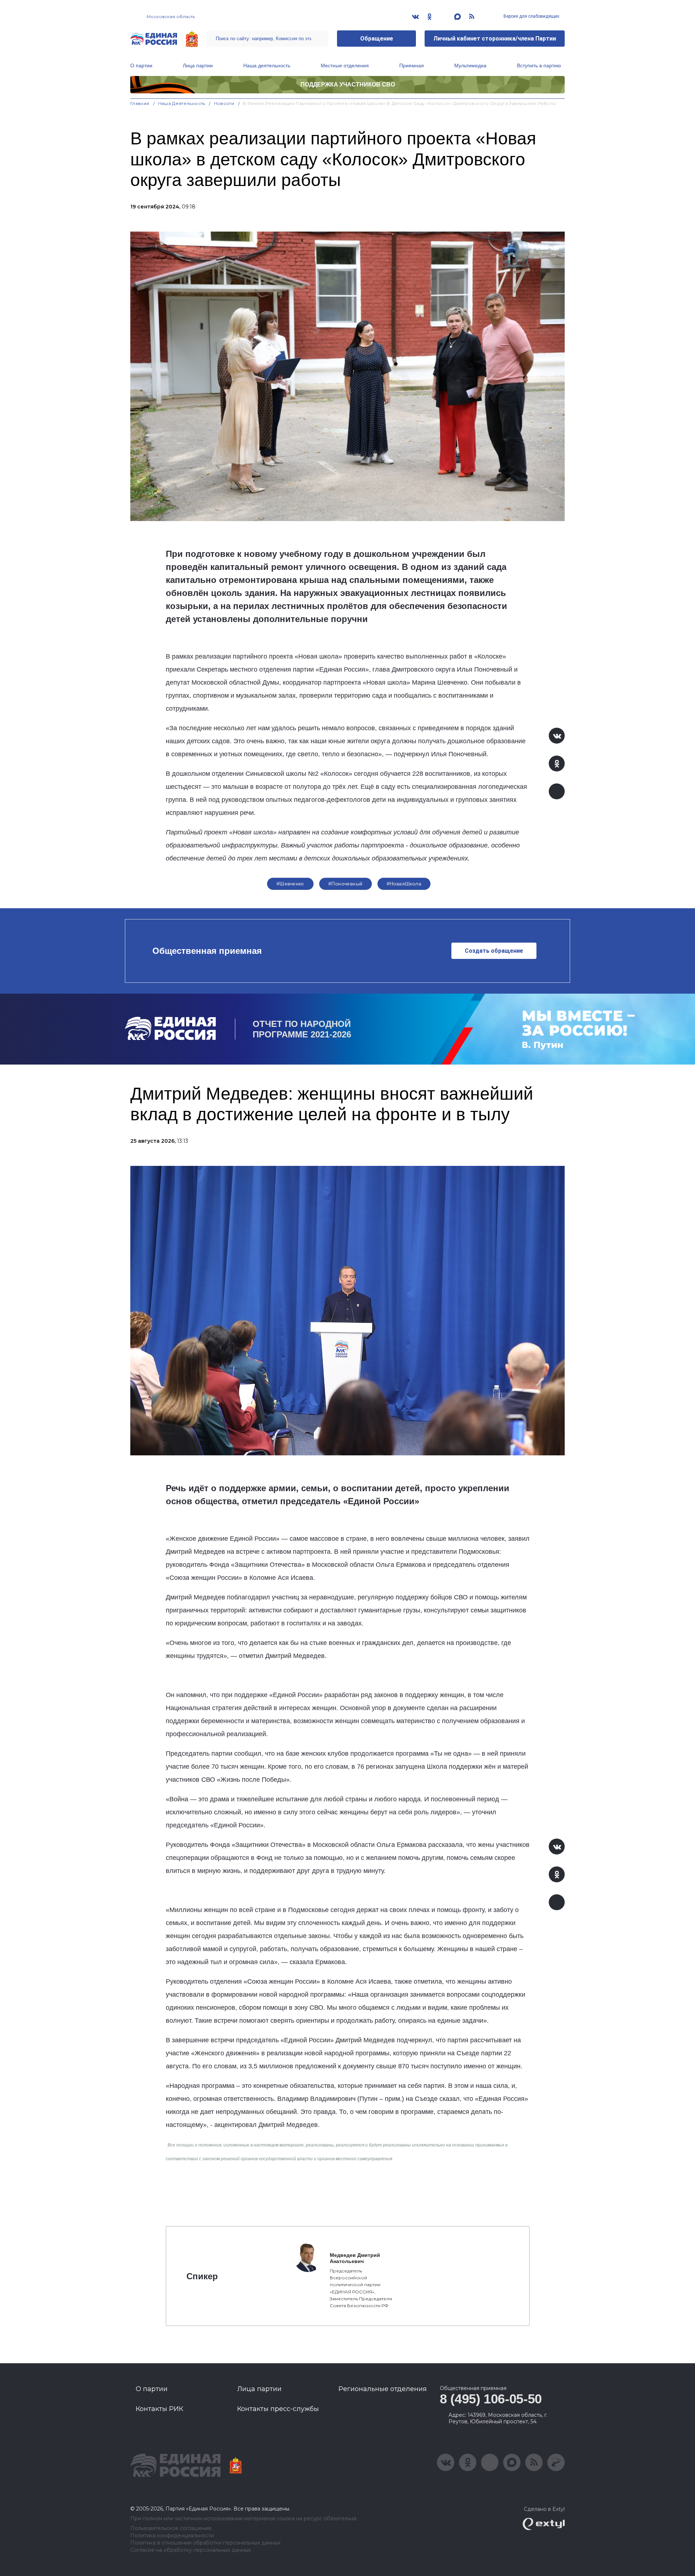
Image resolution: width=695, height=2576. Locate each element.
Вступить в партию (539, 65)
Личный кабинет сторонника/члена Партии (495, 39)
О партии (141, 65)
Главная (140, 103)
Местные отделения (345, 65)
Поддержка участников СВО (348, 84)
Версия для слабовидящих (531, 16)
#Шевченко (290, 884)
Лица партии (198, 65)
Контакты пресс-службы (278, 2409)
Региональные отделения (383, 2389)
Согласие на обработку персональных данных (191, 2550)
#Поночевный (346, 884)
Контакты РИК (159, 2409)
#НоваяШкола (404, 884)
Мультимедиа (470, 65)
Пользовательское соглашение (171, 2528)
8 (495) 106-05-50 (491, 2399)
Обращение (377, 39)
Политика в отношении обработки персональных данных (205, 2543)
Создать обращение (494, 951)
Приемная (412, 65)
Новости (224, 103)
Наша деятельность (267, 65)
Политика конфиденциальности (172, 2536)
